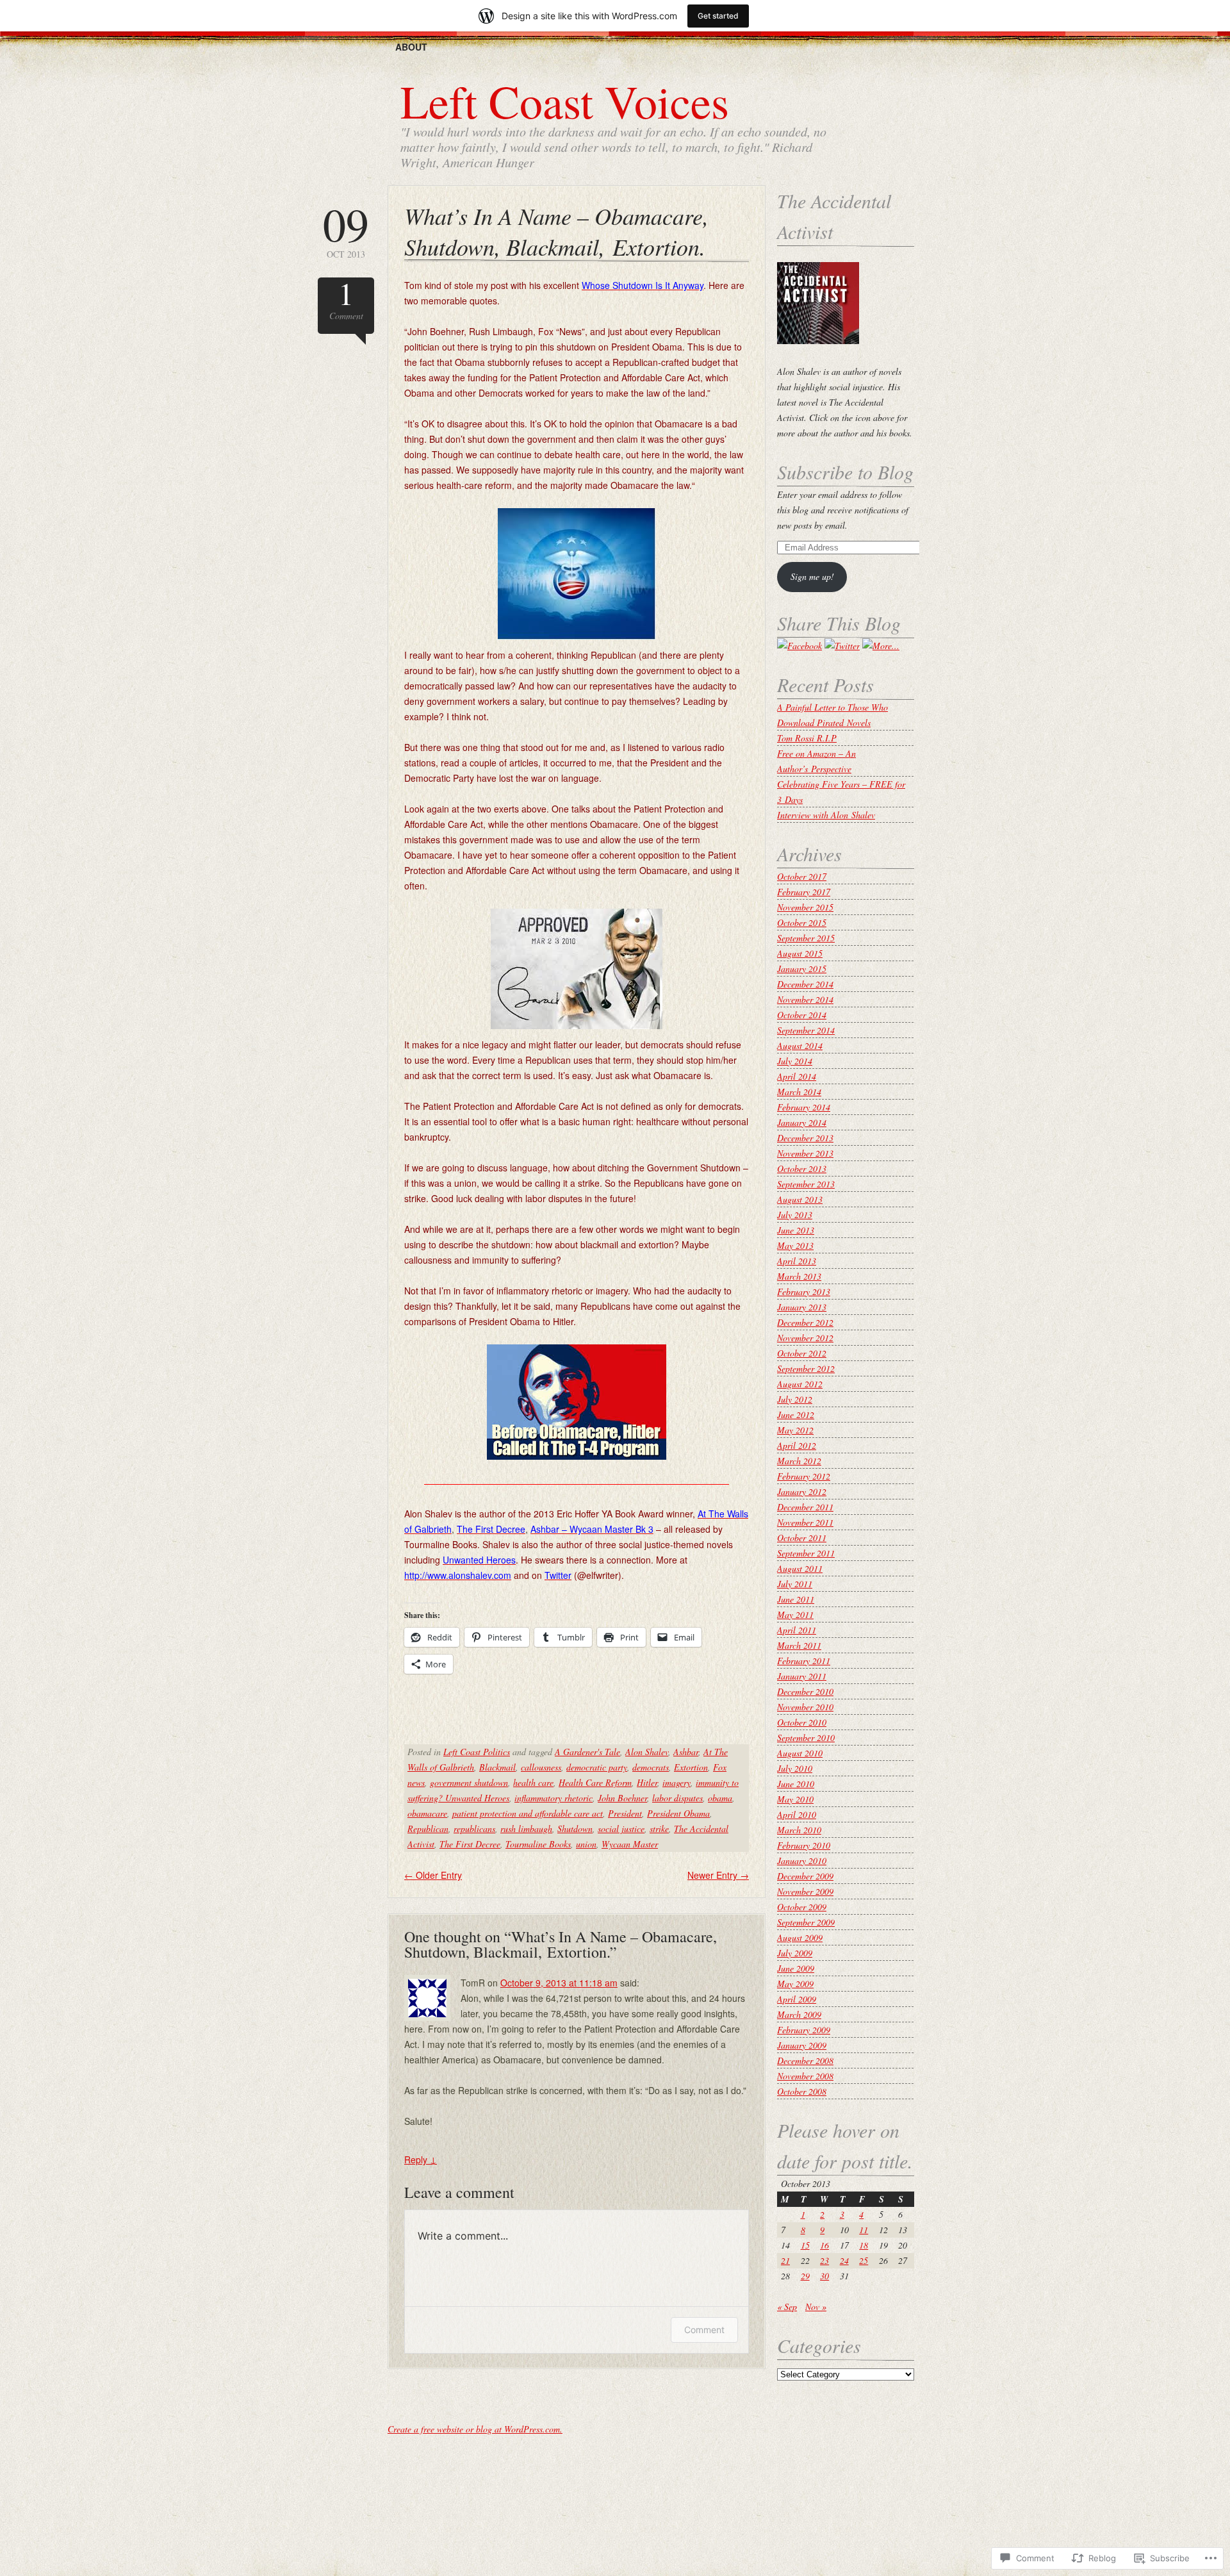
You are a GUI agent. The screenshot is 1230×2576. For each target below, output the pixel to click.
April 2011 (797, 1630)
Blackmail (497, 1767)
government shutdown (469, 1782)
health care (533, 1782)
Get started (718, 16)
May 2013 (795, 1245)
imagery (676, 1782)
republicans (474, 1829)
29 (805, 2276)
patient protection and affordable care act (528, 1813)
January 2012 (802, 1491)
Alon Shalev (647, 1752)
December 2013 (805, 1138)
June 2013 (796, 1230)
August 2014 (800, 1045)
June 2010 (796, 1784)
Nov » (816, 2307)
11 (864, 2230)
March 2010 (799, 1830)
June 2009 (796, 1968)
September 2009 (806, 1922)
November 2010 (805, 1707)
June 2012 (796, 1415)
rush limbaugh (526, 1829)
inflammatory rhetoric (553, 1798)
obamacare (427, 1813)
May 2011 (795, 1614)
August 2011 (800, 1568)
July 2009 (795, 1953)
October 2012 (802, 1353)
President (625, 1813)
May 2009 (795, 1984)
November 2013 (805, 1153)
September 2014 (806, 1030)
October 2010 (802, 1722)
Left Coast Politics (477, 1752)
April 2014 (797, 1076)
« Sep (787, 2307)
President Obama (678, 1813)
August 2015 (800, 953)
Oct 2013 (346, 230)
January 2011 (802, 1676)
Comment (346, 300)
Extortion (691, 1767)
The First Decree (470, 1844)
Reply (421, 2159)
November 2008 (805, 2076)
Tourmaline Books (538, 1844)
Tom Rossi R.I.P (807, 738)
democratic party (597, 1767)
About (411, 47)
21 (785, 2260)
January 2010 (802, 1861)
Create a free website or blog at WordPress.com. (475, 2429)
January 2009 (802, 2045)
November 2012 (805, 1338)
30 (824, 2276)
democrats (651, 1767)
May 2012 (795, 1430)
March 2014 (799, 1092)
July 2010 (795, 1768)
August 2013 (800, 1199)
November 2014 (805, 999)
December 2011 (805, 1507)
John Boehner (622, 1798)
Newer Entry (718, 1875)
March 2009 (799, 2014)
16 (824, 2245)
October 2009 (802, 1907)
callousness (541, 1767)
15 (805, 2245)
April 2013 (797, 1261)
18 (864, 2245)
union (586, 1844)
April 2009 (797, 1999)
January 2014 (802, 1122)
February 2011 (804, 1661)
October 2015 (802, 922)
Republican (428, 1829)
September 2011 (806, 1553)
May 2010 (795, 1799)
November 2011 (805, 1522)
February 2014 (804, 1107)
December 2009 (805, 1876)
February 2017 (804, 892)
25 (864, 2260)
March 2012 (799, 1461)
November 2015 (805, 907)
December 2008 (805, 2060)
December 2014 (805, 984)
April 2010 (797, 1814)
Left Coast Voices (565, 101)
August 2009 (800, 1937)
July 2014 (795, 1061)
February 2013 (804, 1292)
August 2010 (800, 1753)
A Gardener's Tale (587, 1752)
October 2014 (802, 1015)
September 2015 (806, 938)
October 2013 (802, 1168)
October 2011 (802, 1538)
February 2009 (804, 2030)
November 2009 (805, 1891)
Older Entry (433, 1875)
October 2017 (802, 876)
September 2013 (806, 1184)
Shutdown (575, 1829)
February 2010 (804, 1845)
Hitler (647, 1782)
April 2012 (797, 1445)
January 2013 (802, 1307)
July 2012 (795, 1399)
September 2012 (806, 1368)
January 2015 (802, 969)
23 (824, 2260)
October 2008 (802, 2091)
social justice (621, 1829)
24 (844, 2260)
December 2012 (805, 1322)
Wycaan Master (630, 1844)
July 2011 (795, 1584)
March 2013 (799, 1276)
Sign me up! (812, 576)
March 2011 (799, 1645)
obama (720, 1798)
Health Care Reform (595, 1782)
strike (659, 1829)
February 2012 (804, 1476)
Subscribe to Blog (845, 472)
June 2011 (796, 1599)
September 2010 (806, 1738)
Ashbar (686, 1752)
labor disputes (677, 1798)
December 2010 (805, 1691)
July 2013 (795, 1215)
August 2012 (800, 1384)
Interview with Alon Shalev (826, 815)
